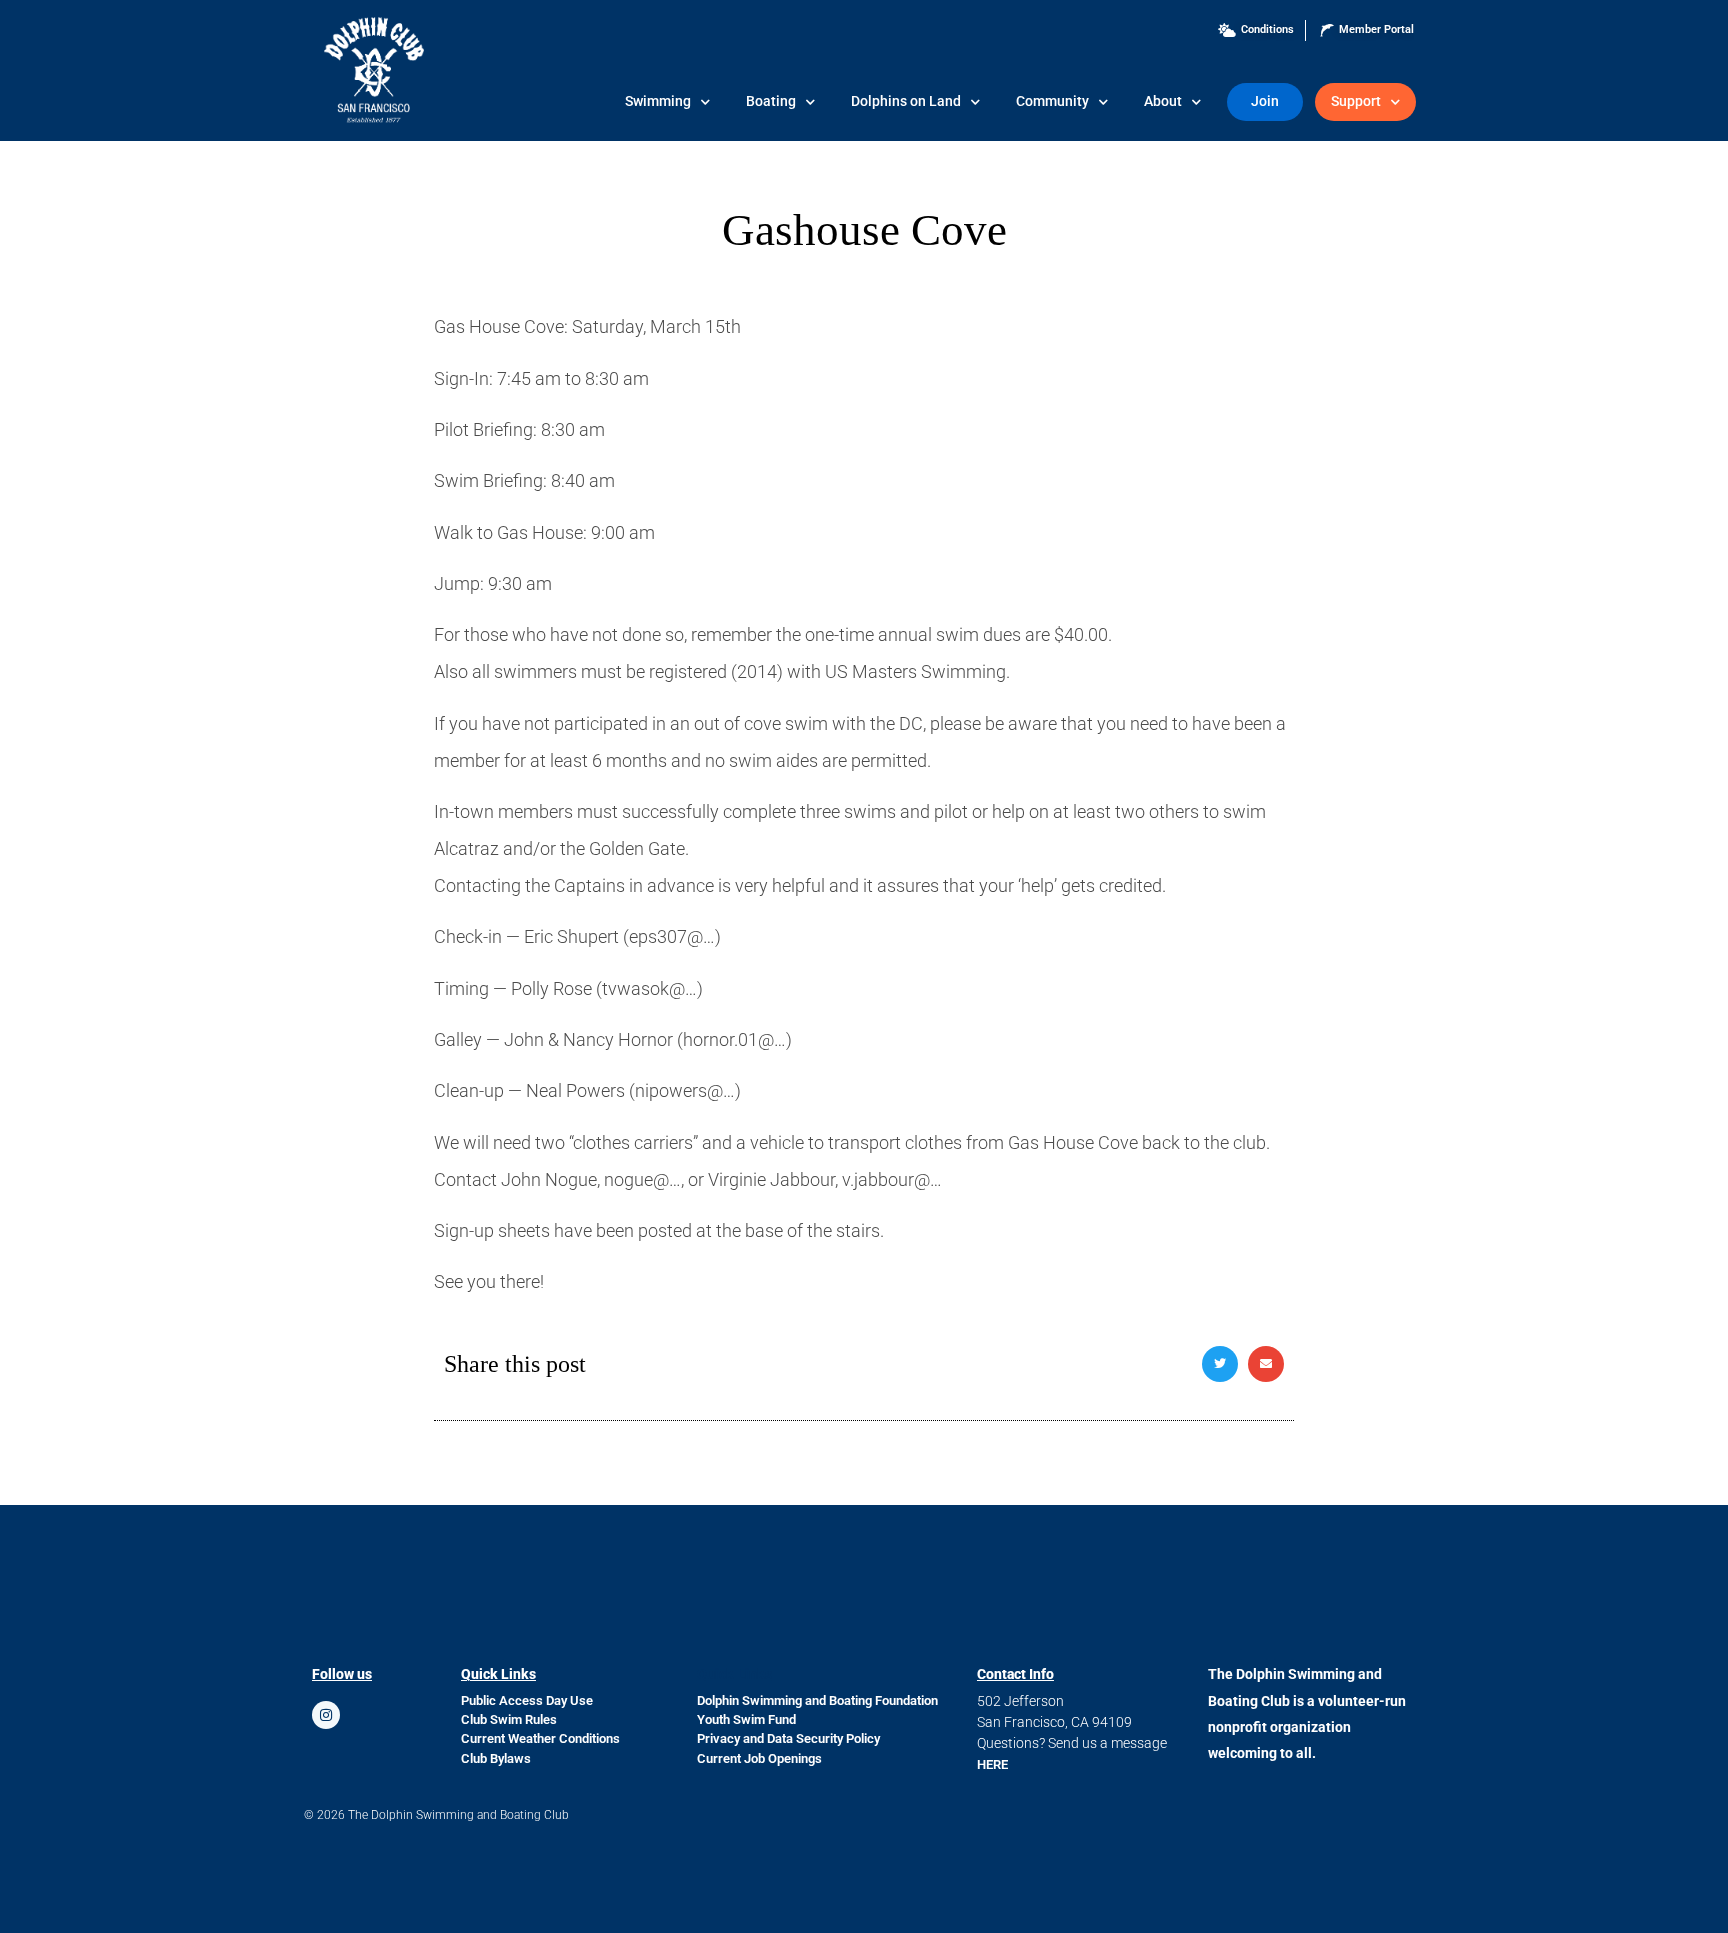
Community (1052, 101)
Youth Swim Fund (746, 1719)
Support (1356, 101)
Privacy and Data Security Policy (788, 1738)
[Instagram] (326, 1715)
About (1163, 101)
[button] (1220, 1364)
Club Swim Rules (509, 1719)
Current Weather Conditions (540, 1738)
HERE (992, 1764)
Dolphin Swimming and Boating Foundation (817, 1700)
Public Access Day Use (527, 1700)
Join (1265, 101)
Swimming (658, 101)
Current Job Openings (759, 1758)
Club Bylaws (496, 1758)
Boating (771, 101)
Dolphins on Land (906, 101)
